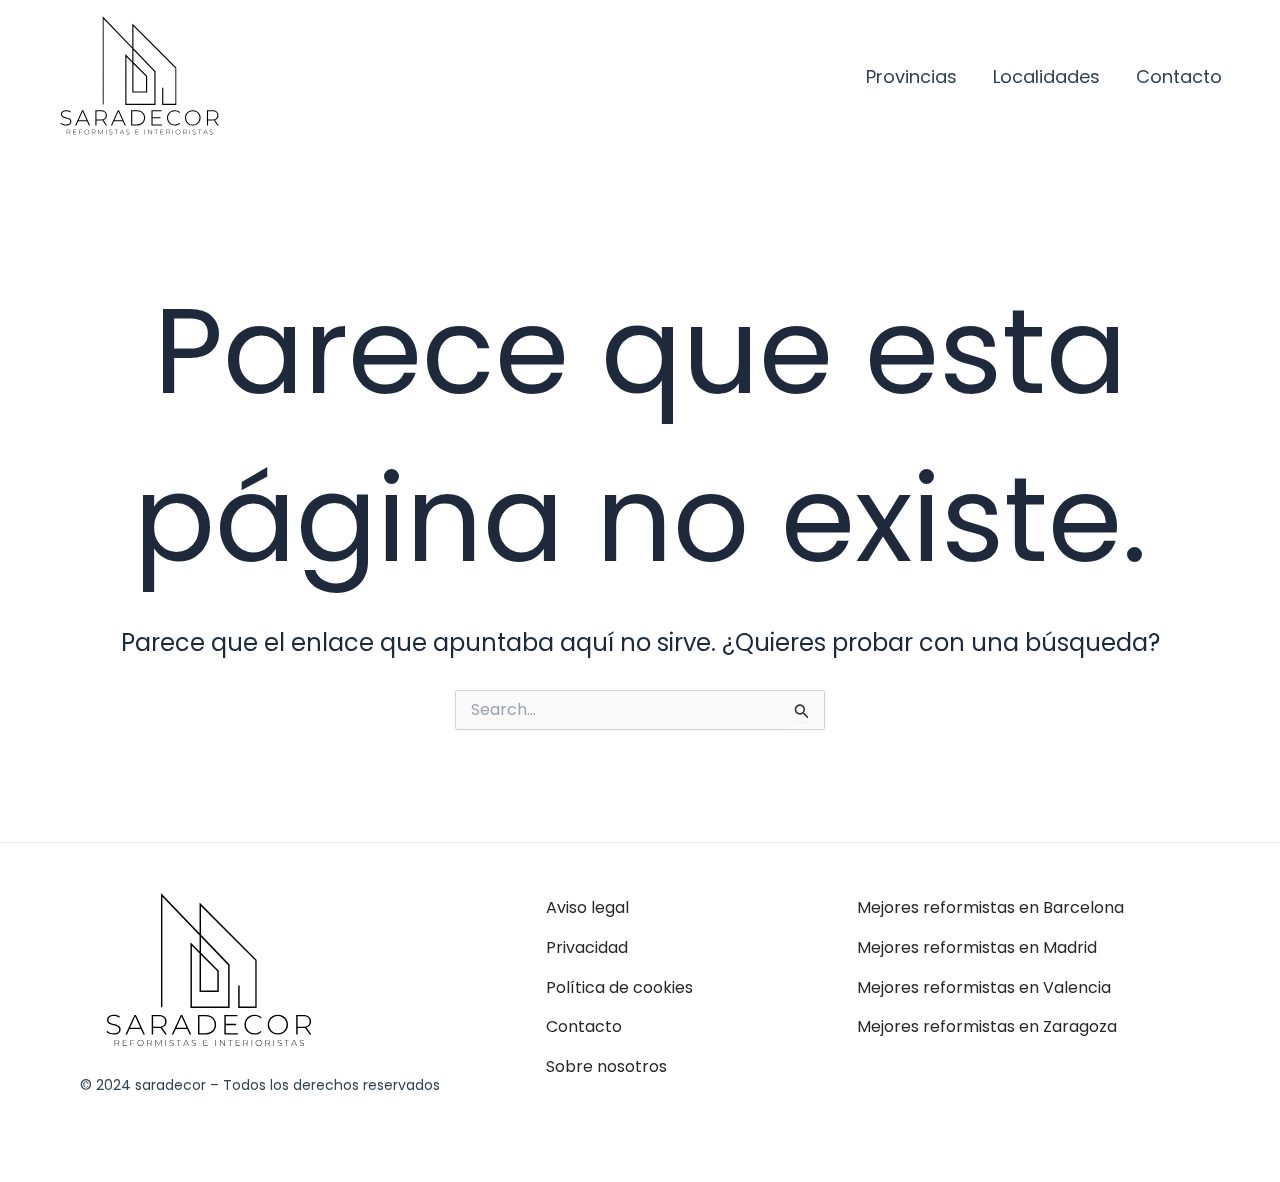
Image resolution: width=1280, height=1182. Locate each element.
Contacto (1179, 76)
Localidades (1046, 76)
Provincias (911, 76)
